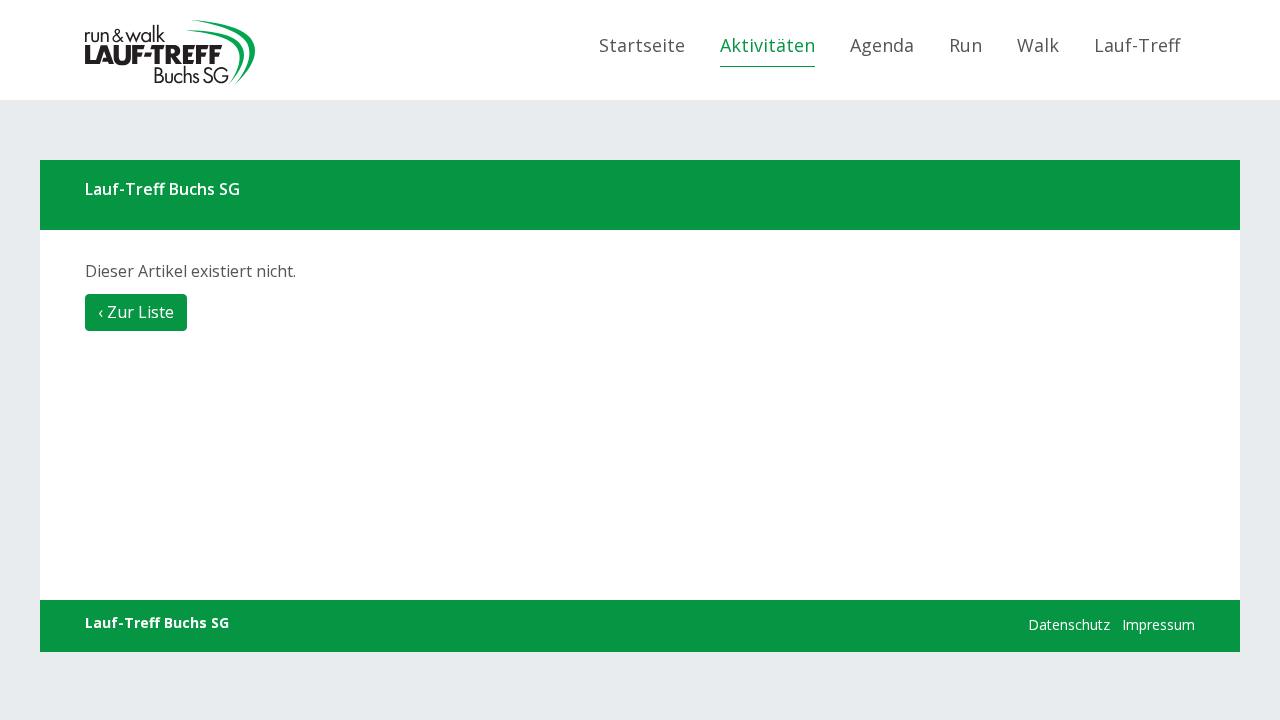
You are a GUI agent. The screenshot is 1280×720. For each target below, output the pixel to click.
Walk (1038, 45)
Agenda (882, 45)
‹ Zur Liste (136, 312)
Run (965, 45)
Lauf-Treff (1137, 45)
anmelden (1000, 626)
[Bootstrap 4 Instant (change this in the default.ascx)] (170, 52)
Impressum (1158, 624)
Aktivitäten (767, 45)
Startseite (642, 45)
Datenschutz (1069, 624)
